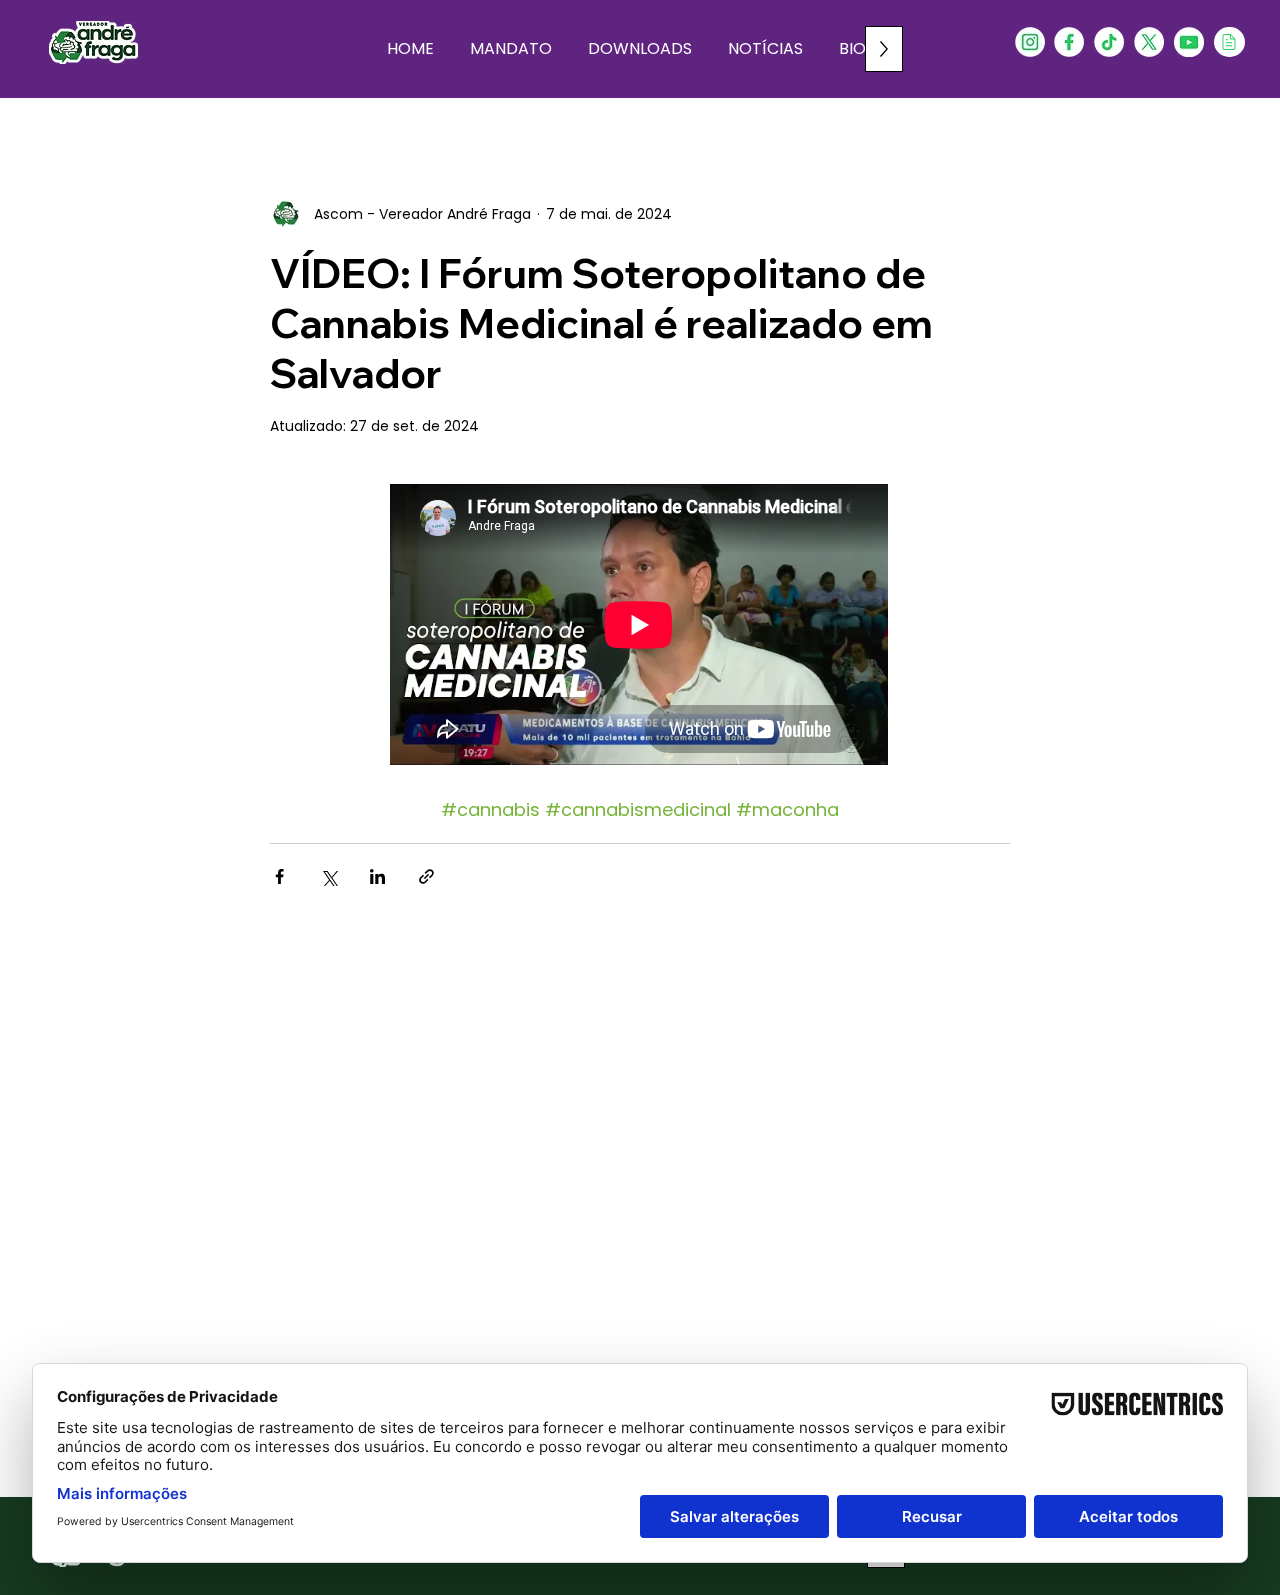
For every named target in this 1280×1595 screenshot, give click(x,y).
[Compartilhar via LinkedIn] (377, 876)
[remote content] (640, 626)
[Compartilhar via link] (426, 876)
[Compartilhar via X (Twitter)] (328, 876)
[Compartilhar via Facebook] (279, 876)
